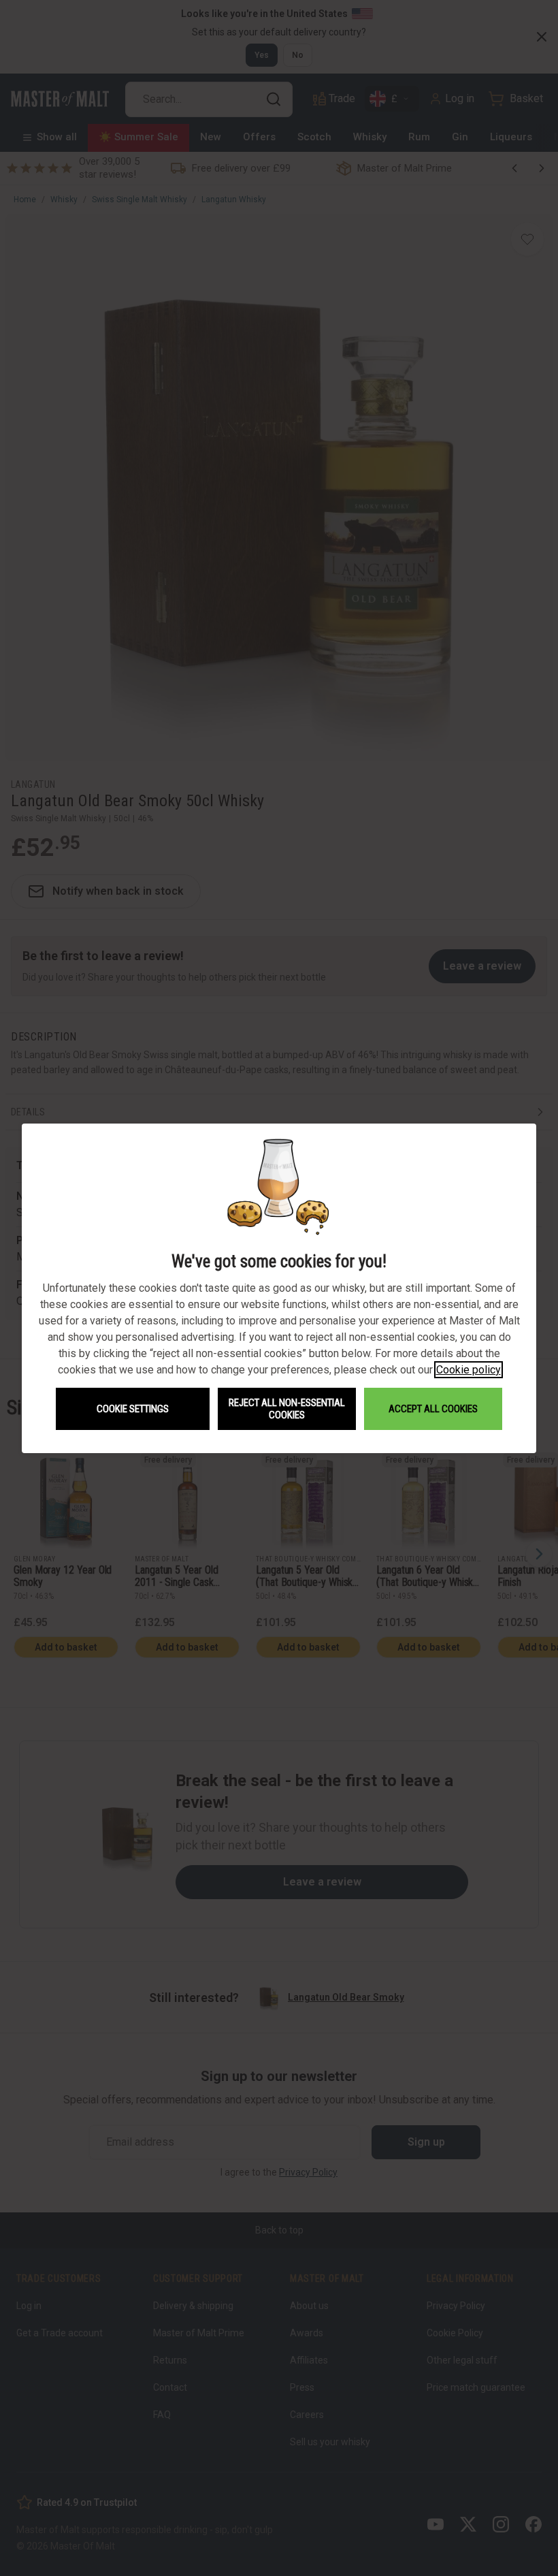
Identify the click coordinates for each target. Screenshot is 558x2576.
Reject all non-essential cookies (287, 1409)
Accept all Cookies (433, 1409)
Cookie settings (133, 1409)
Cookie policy (469, 1370)
